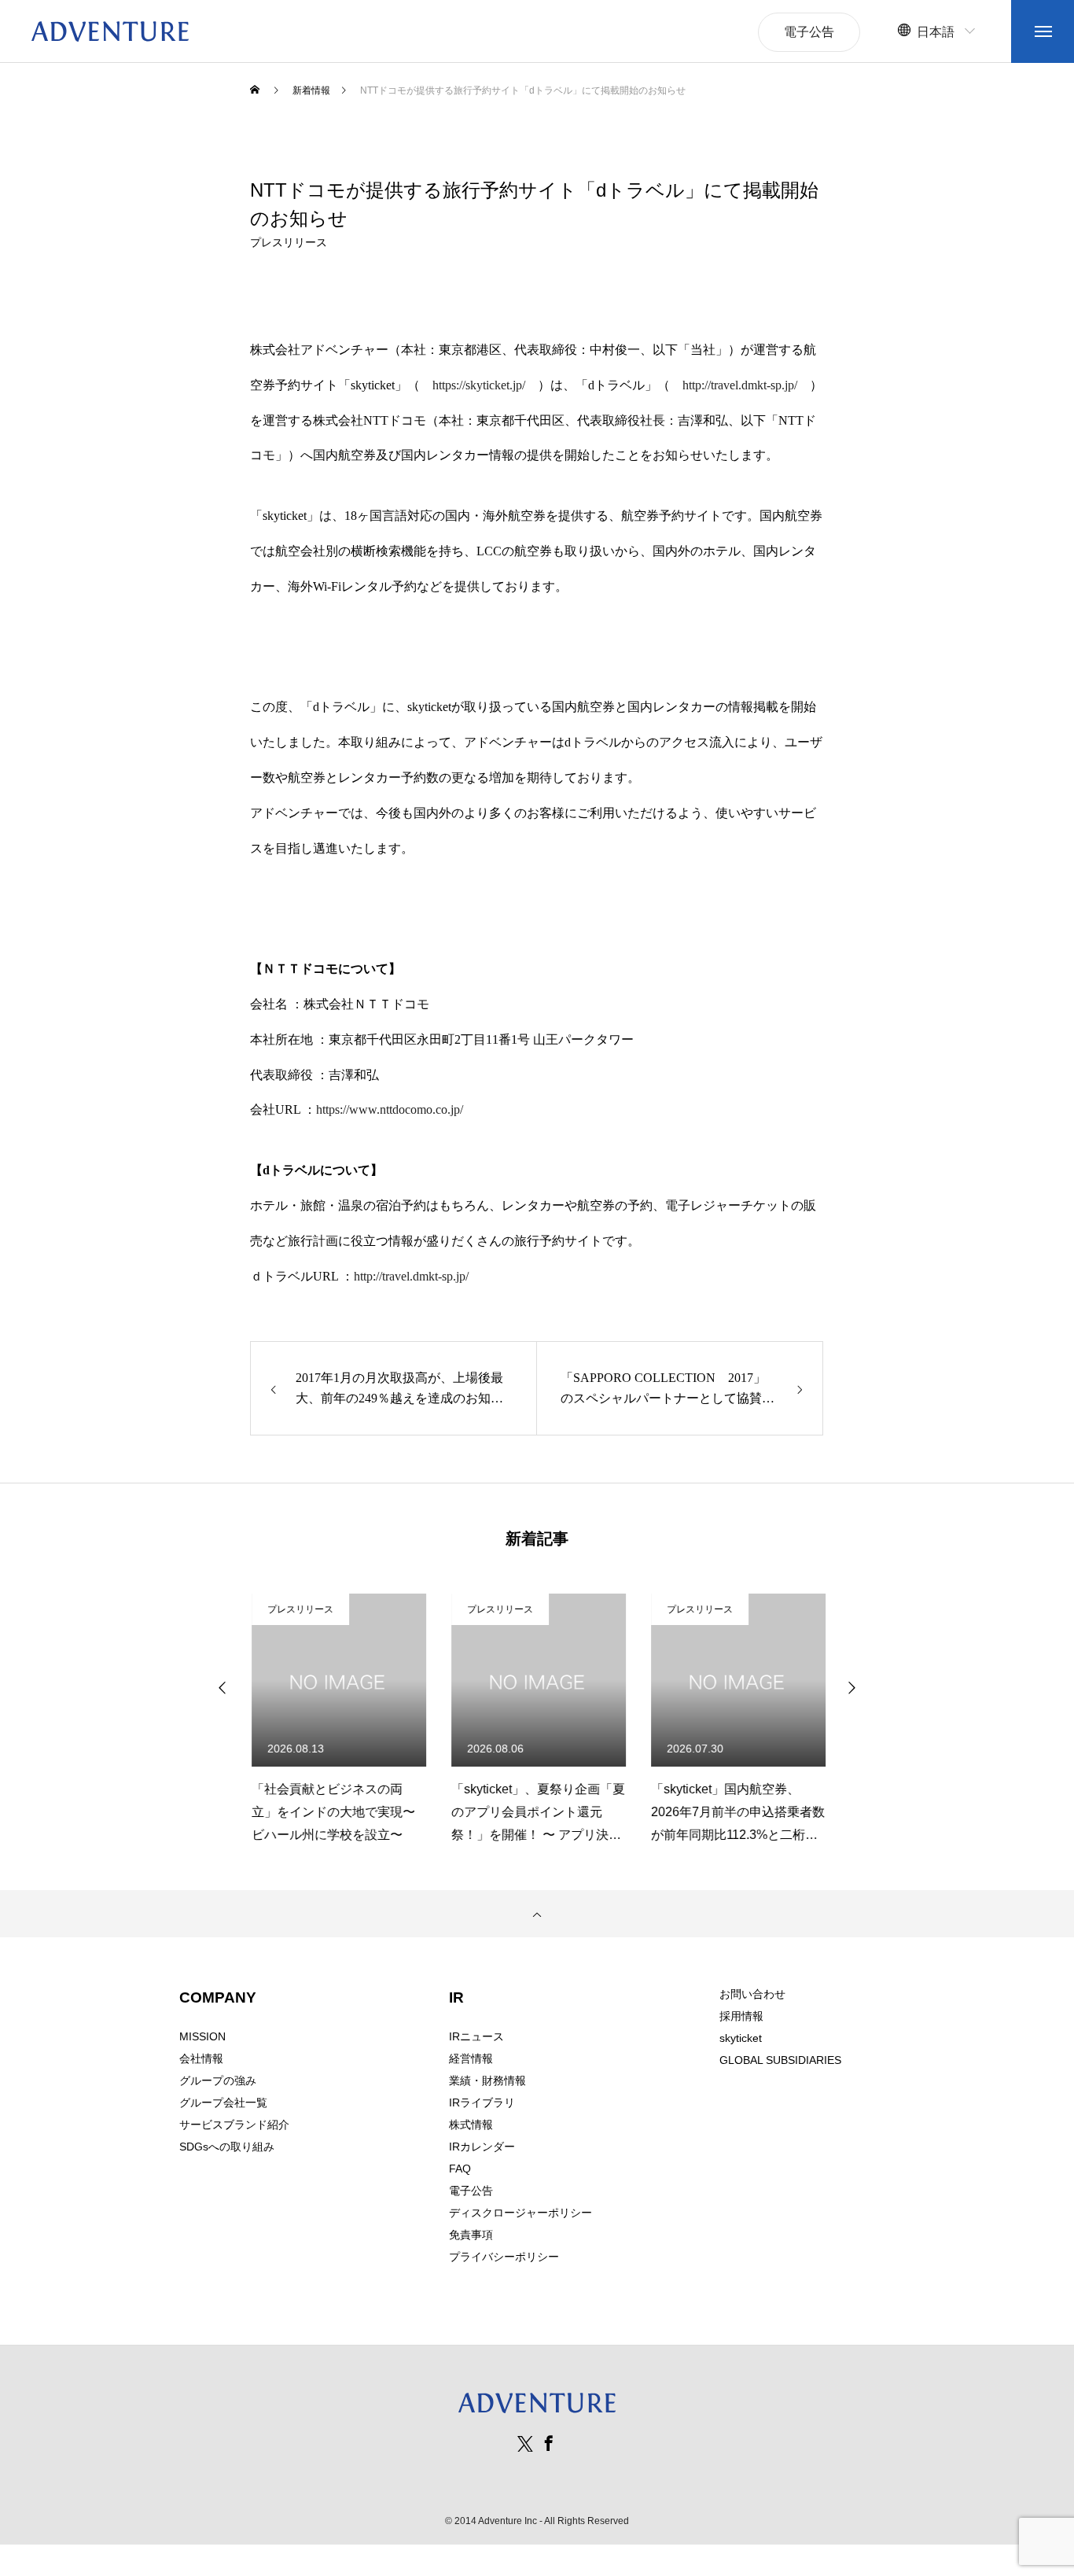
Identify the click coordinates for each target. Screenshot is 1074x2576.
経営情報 (471, 2058)
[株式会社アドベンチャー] (110, 31)
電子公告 (471, 2191)
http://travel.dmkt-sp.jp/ (740, 385)
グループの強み (218, 2080)
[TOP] (537, 1914)
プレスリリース (289, 242)
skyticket (741, 2038)
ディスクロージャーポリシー (520, 2213)
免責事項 (471, 2235)
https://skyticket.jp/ (479, 385)
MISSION (202, 2036)
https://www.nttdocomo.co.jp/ (390, 1109)
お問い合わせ (752, 1994)
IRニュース (476, 2036)
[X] (525, 2443)
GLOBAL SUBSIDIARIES (780, 2060)
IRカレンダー (482, 2147)
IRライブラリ (482, 2102)
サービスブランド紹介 (234, 2125)
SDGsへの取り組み (227, 2147)
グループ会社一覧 (223, 2102)
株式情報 (471, 2125)
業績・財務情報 (487, 2080)
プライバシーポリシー (504, 2257)
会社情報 (201, 2058)
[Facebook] (549, 2443)
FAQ (460, 2169)
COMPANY (218, 1997)
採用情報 (741, 2016)
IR (456, 1997)
